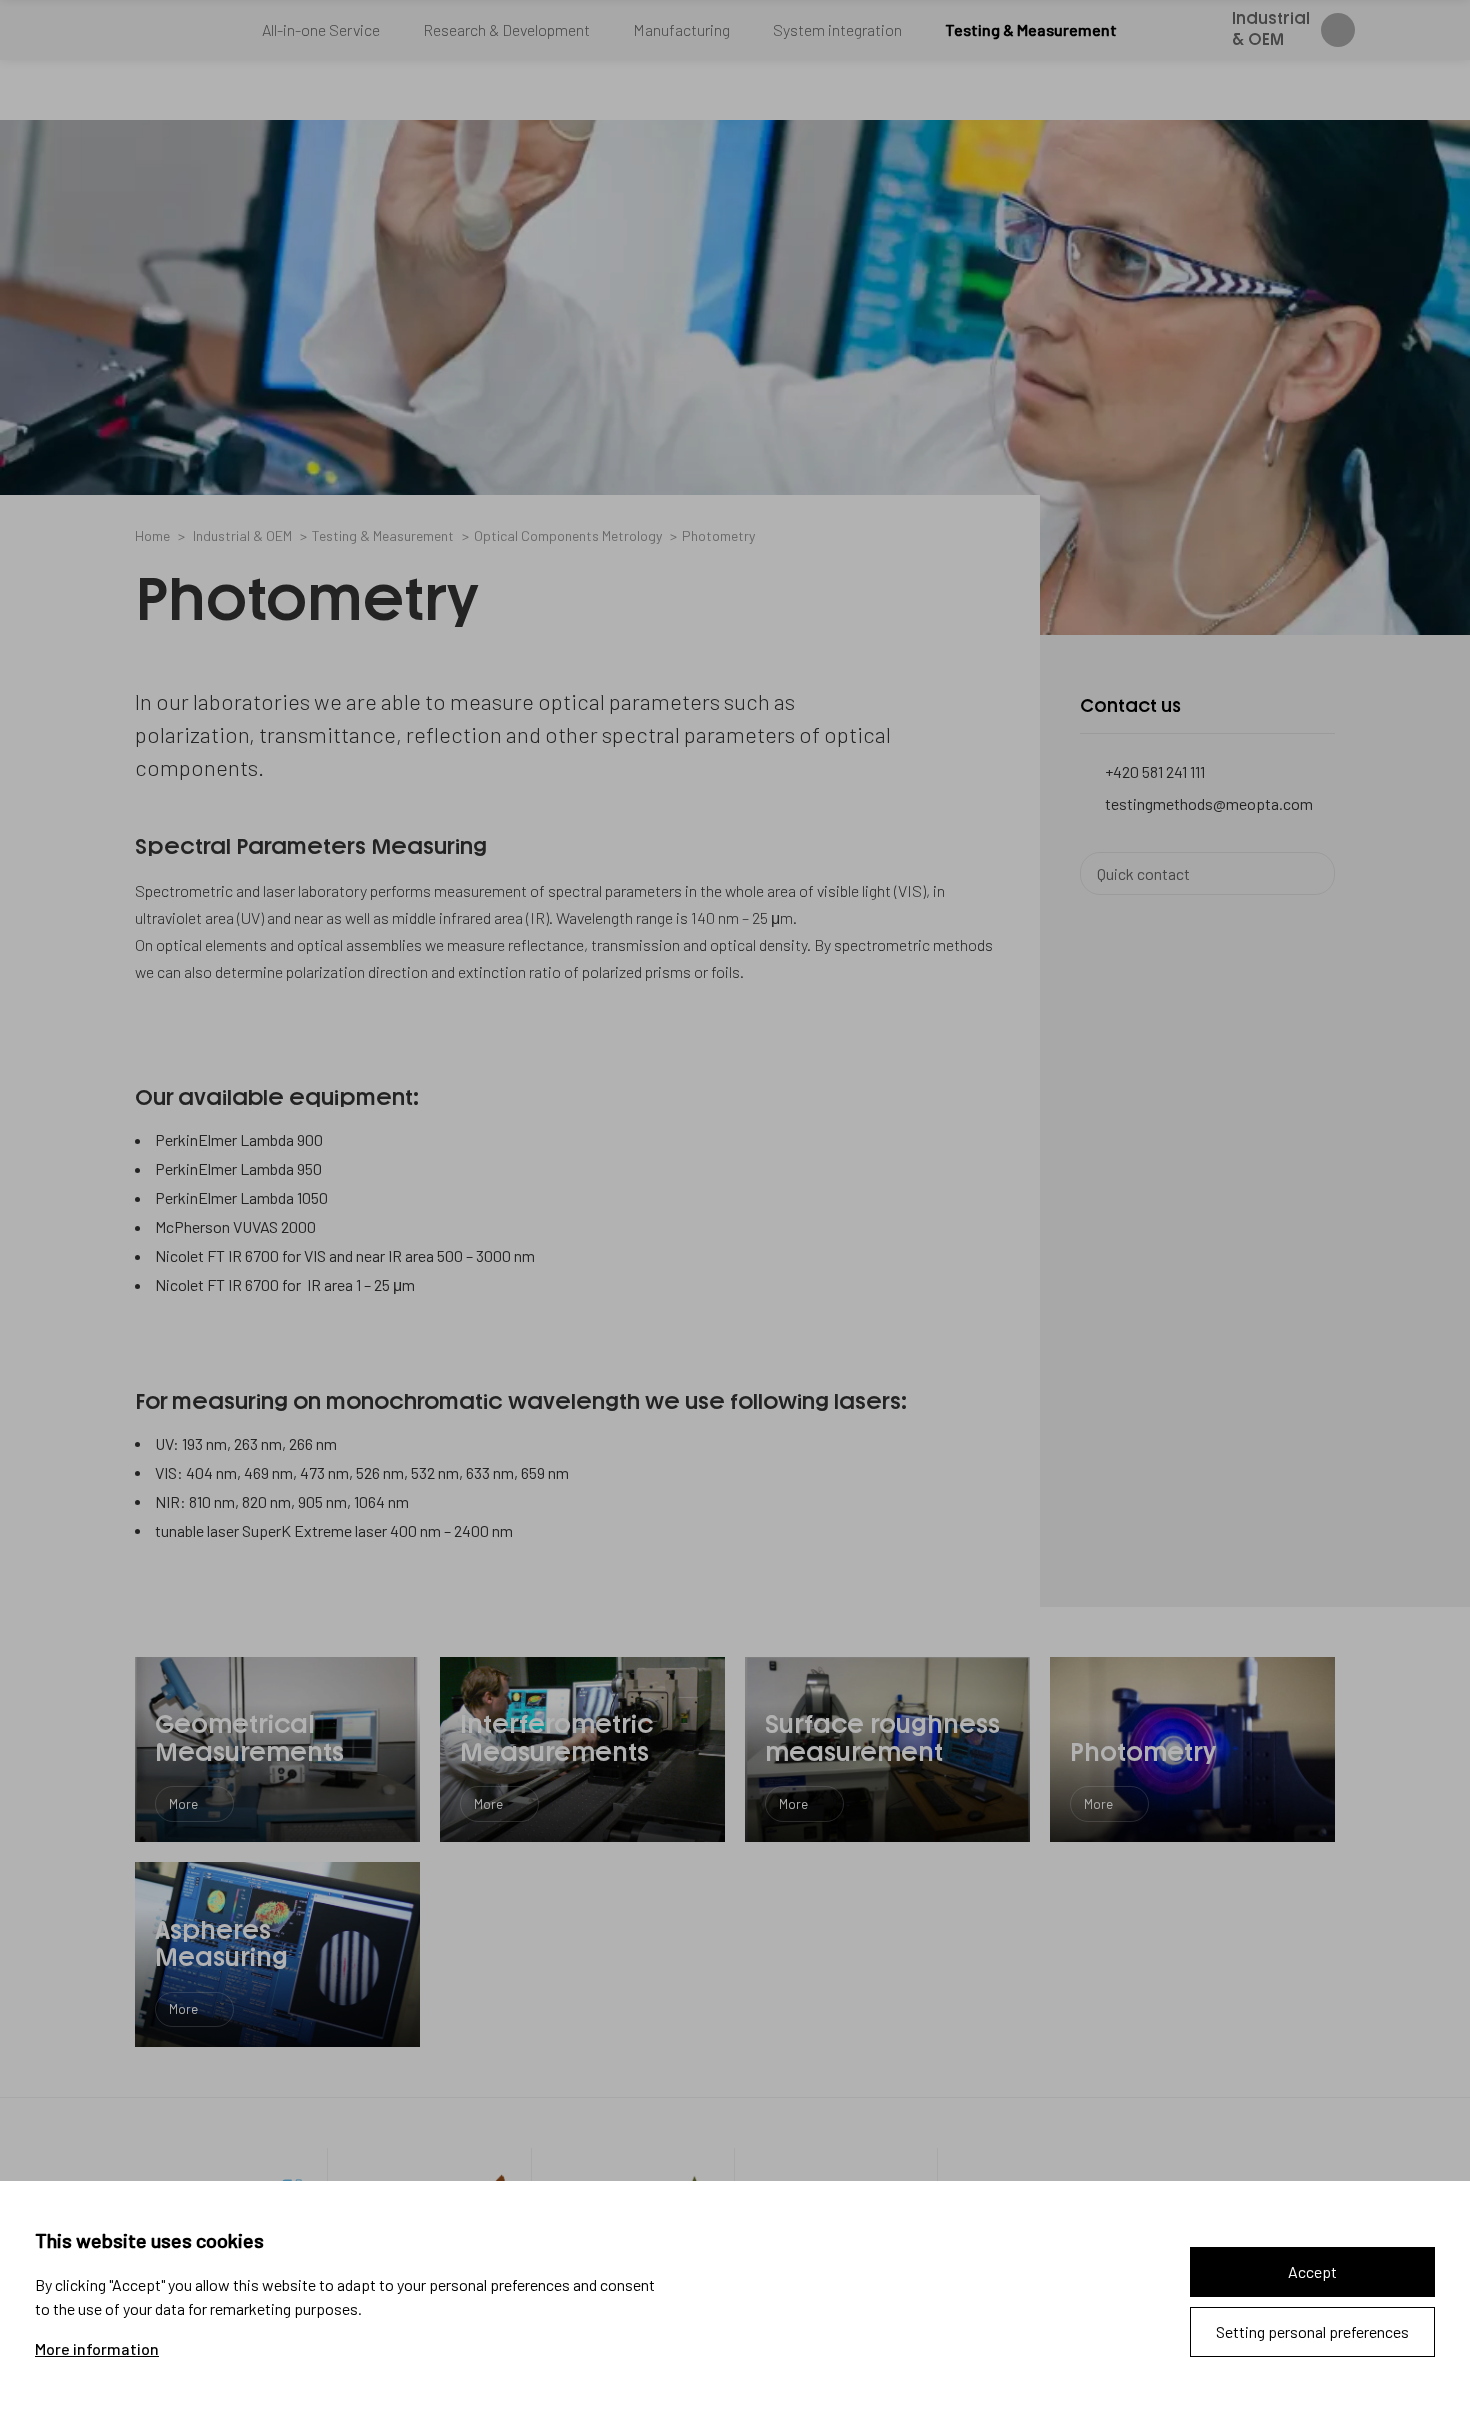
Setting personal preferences (1312, 2331)
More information (97, 2349)
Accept (1312, 2271)
